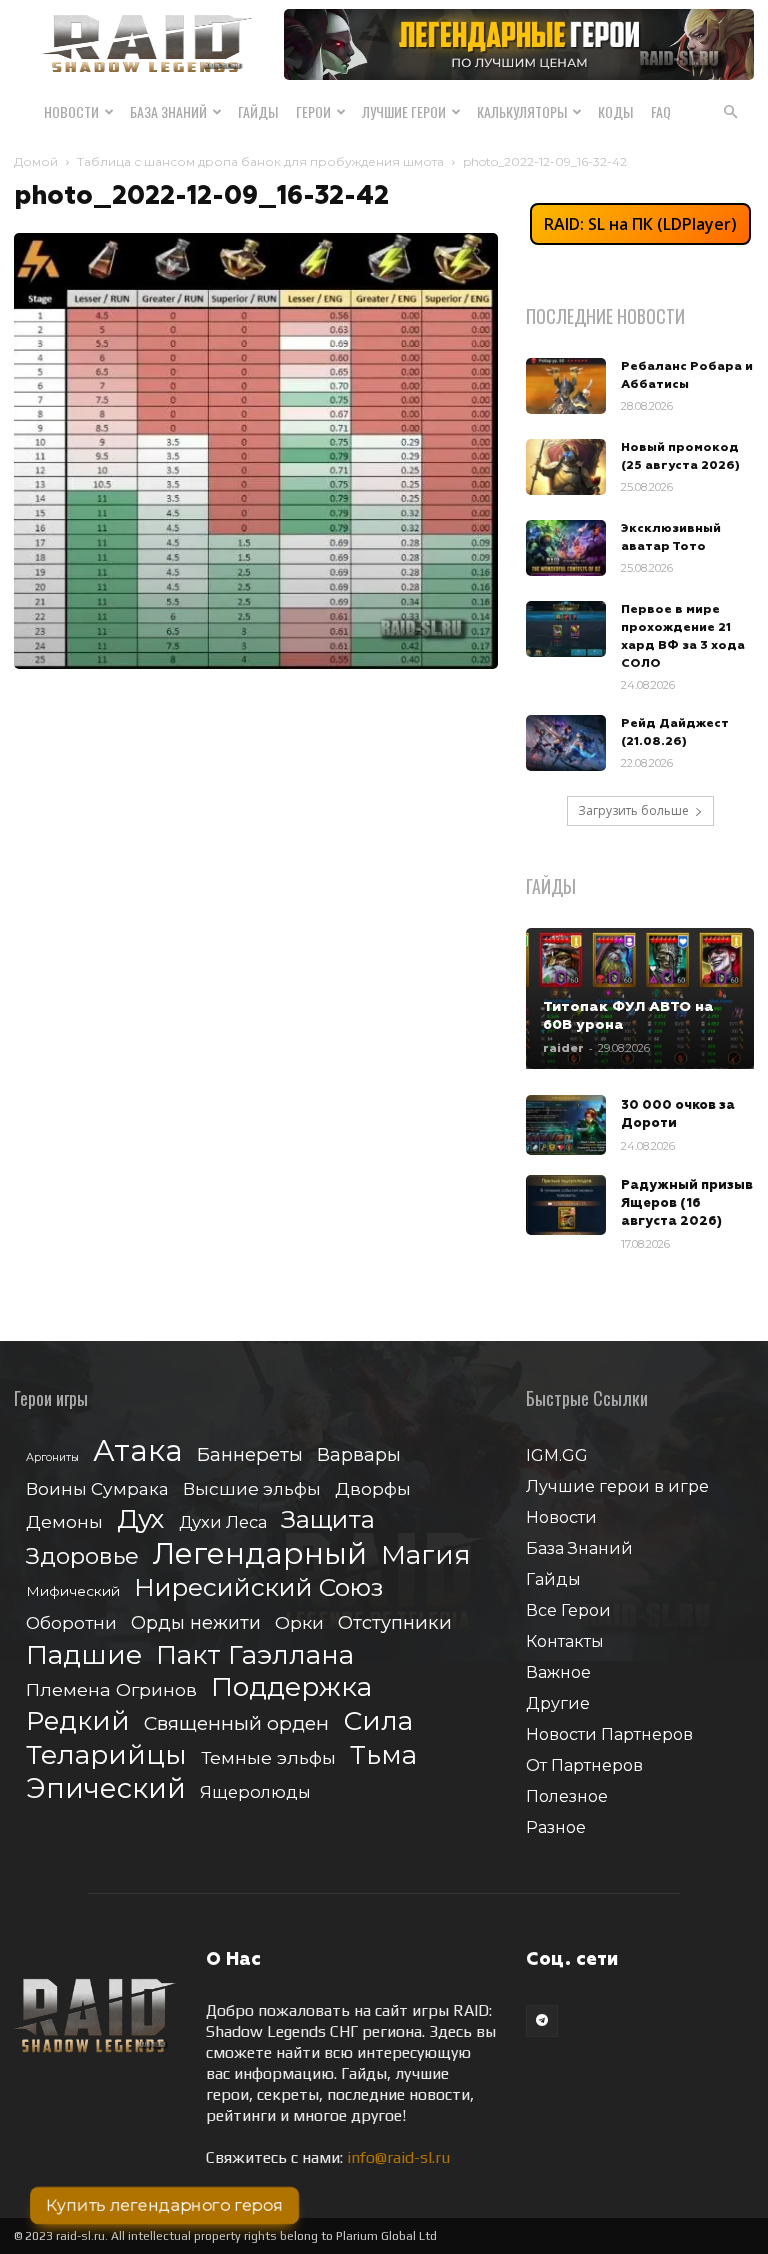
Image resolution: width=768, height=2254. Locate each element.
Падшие (84, 1654)
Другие (558, 1703)
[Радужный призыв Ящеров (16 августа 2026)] (566, 1205)
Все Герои (568, 1610)
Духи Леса (223, 1522)
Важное (558, 1672)
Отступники (395, 1622)
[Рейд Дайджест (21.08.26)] (566, 743)
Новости (71, 111)
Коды (615, 111)
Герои (313, 111)
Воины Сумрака (97, 1488)
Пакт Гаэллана (255, 1655)
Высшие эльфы (252, 1488)
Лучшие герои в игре (617, 1486)
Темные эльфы (268, 1757)
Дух (141, 1519)
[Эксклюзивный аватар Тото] (566, 548)
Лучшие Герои (404, 111)
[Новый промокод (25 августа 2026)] (566, 467)
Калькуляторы (522, 111)
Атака (138, 1450)
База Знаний (168, 111)
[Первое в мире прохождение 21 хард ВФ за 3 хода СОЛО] (566, 629)
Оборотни (71, 1623)
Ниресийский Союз (258, 1587)
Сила (378, 1720)
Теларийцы (106, 1754)
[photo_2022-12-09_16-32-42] (256, 663)
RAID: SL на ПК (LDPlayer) (640, 224)
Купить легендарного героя (164, 2205)
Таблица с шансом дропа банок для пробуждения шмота (260, 161)
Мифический (73, 1591)
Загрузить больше (633, 810)
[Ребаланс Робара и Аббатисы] (566, 386)
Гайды (258, 111)
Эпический (106, 1788)
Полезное (567, 1796)
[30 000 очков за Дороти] (566, 1125)
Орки (299, 1622)
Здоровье (82, 1556)
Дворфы (373, 1488)
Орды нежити (196, 1622)
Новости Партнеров (609, 1734)
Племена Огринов (111, 1689)
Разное (556, 1827)
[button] (730, 112)
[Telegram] (542, 2021)
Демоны (64, 1521)
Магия (426, 1555)
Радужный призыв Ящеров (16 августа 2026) (687, 1203)
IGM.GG (557, 1455)
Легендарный (260, 1553)
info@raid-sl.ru (398, 2157)
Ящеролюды (255, 1792)
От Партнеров (584, 1765)
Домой (36, 161)
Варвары (359, 1455)
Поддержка (291, 1686)
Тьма (383, 1754)
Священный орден (236, 1723)
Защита (328, 1519)
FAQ (661, 111)
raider (563, 1048)
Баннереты (250, 1454)
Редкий (78, 1721)
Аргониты (52, 1457)
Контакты (565, 1641)
